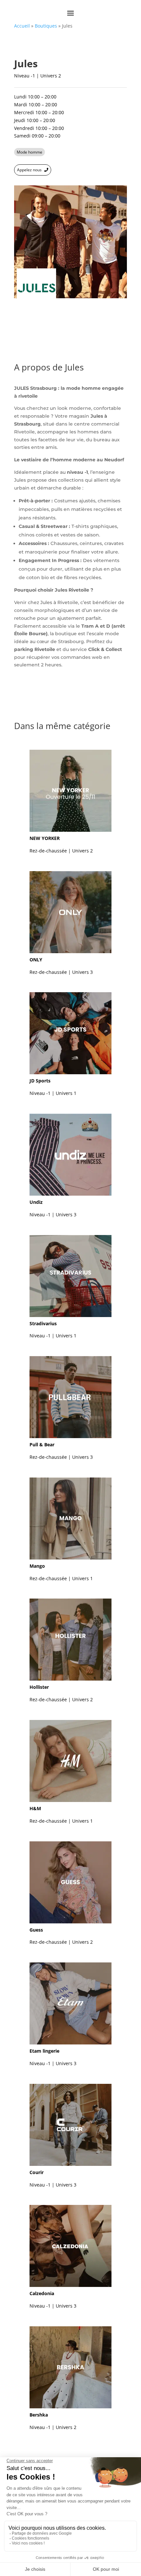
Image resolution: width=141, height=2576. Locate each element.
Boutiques (46, 26)
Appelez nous (29, 170)
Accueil (22, 26)
